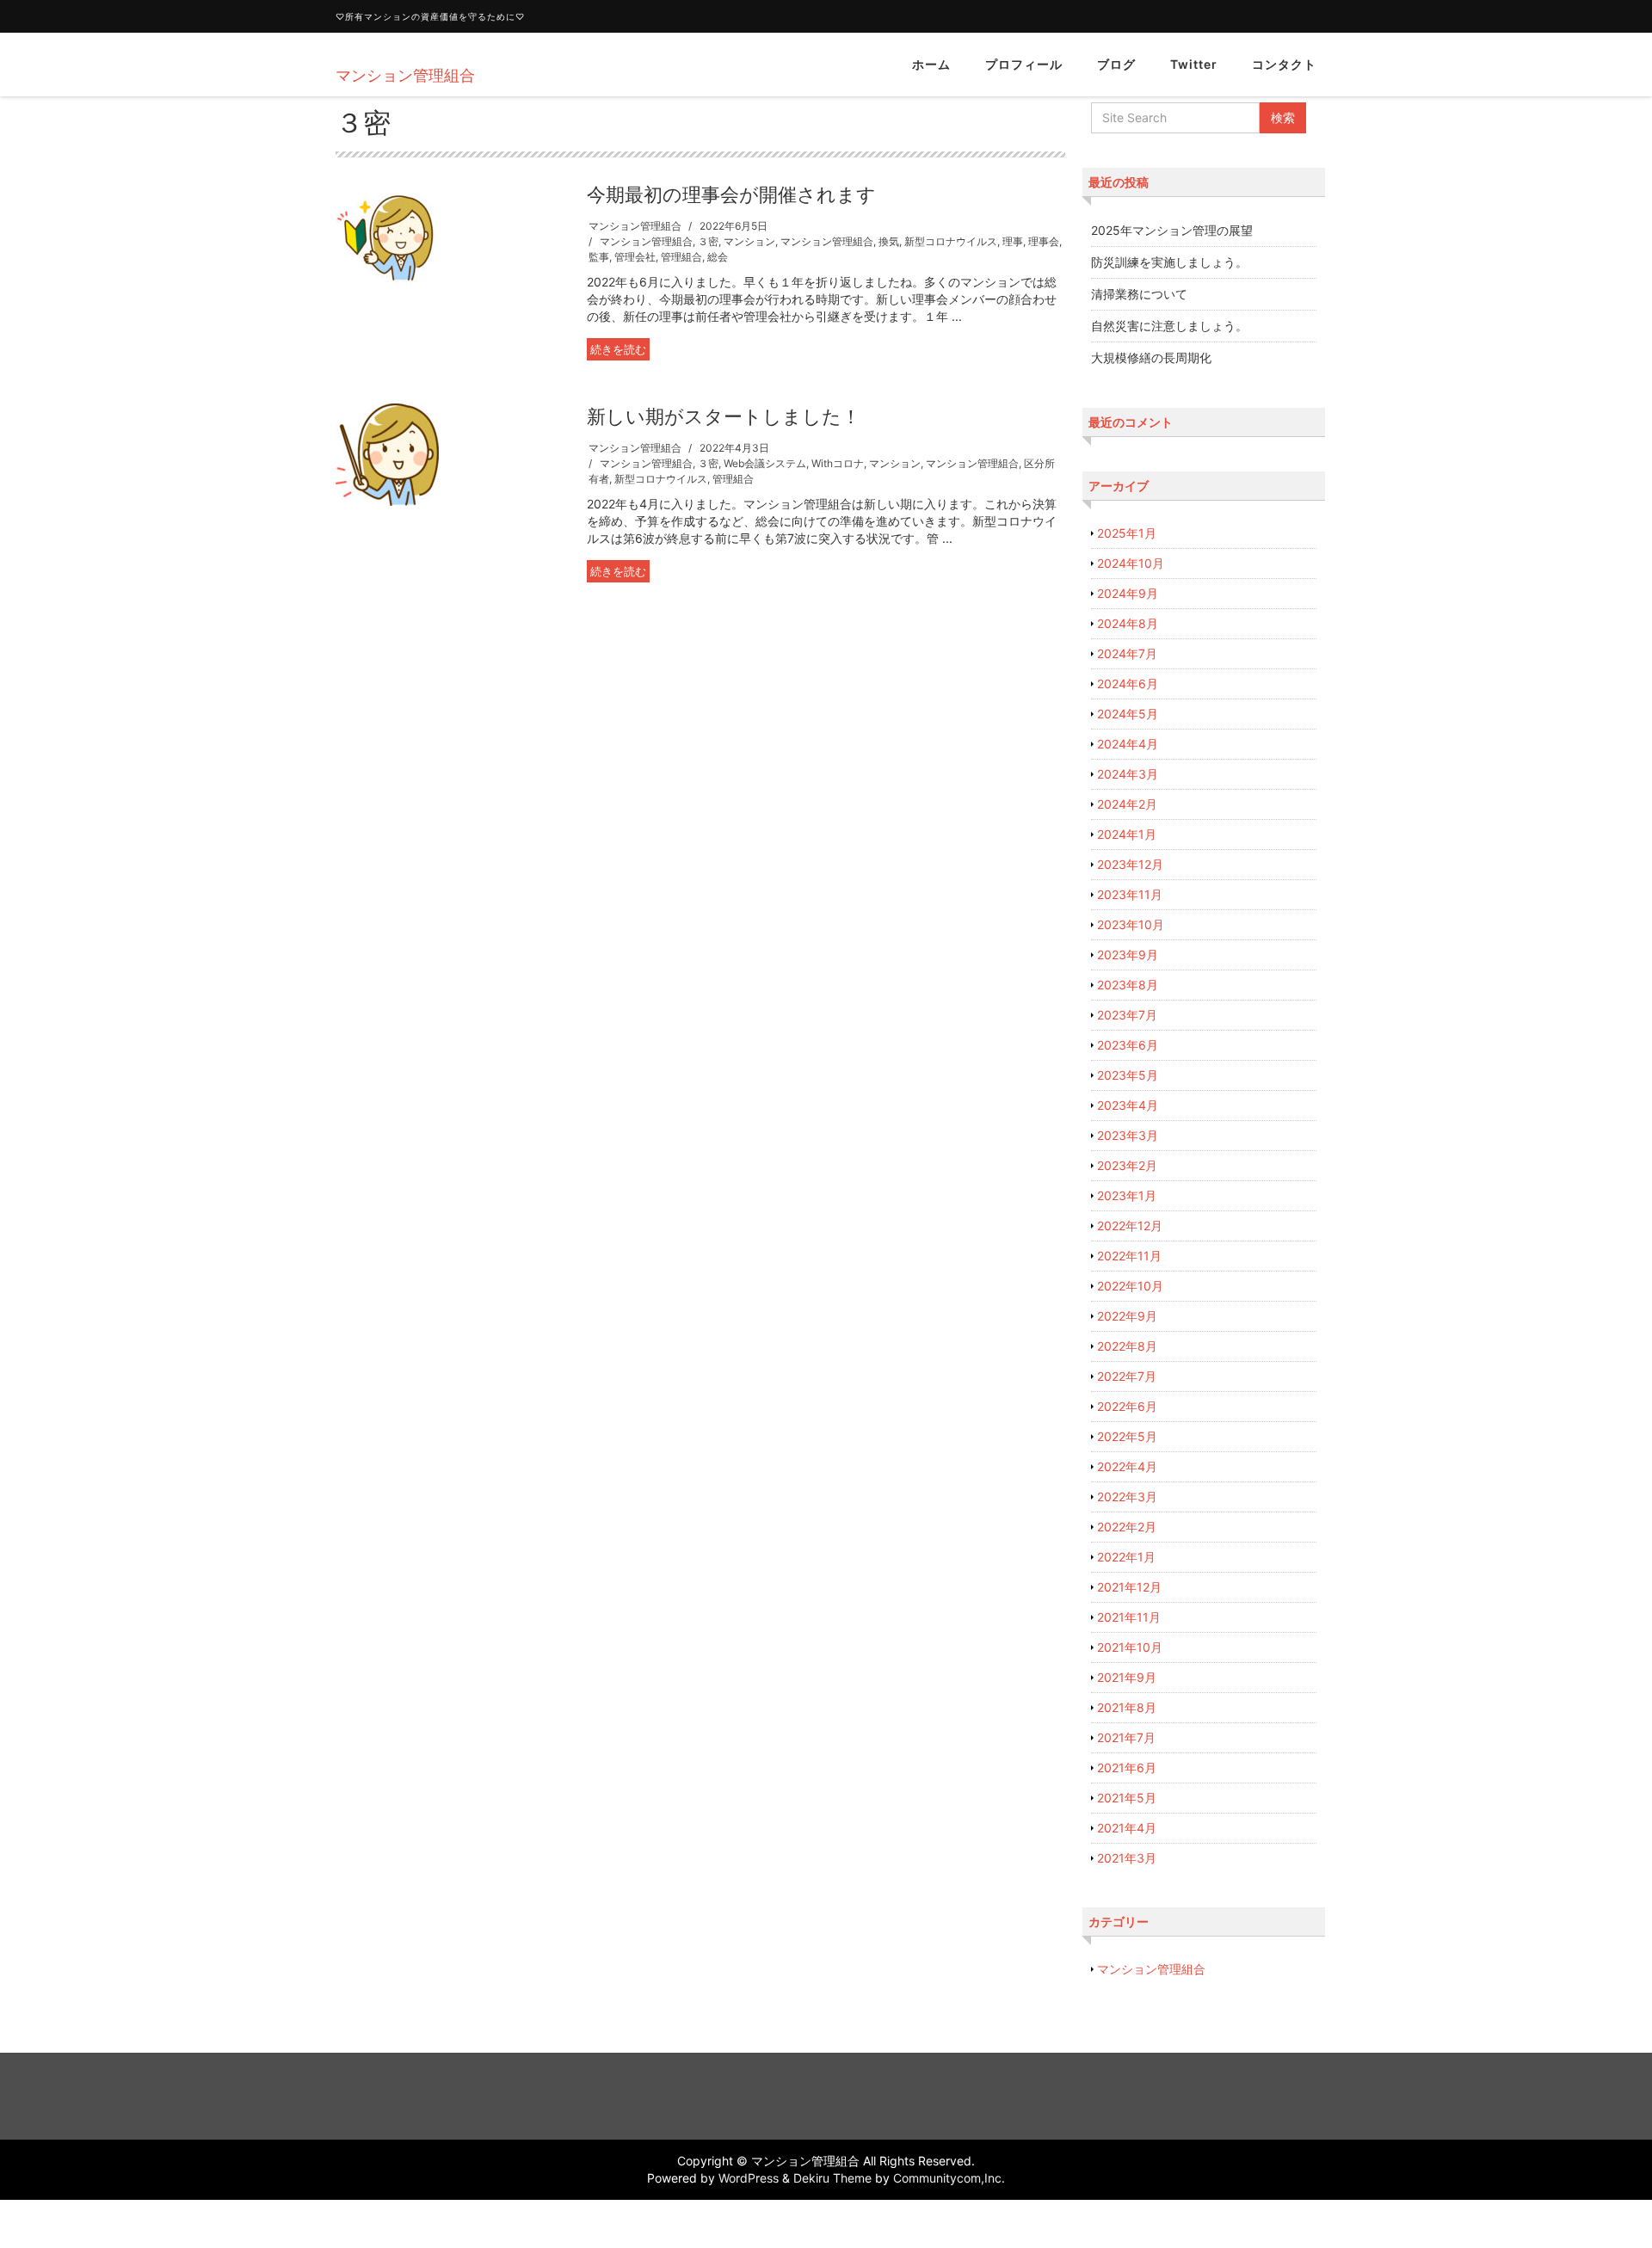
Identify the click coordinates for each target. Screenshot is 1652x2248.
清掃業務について (1139, 294)
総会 (718, 257)
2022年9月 (1127, 1316)
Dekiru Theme (832, 2178)
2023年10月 (1131, 924)
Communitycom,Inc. (949, 2178)
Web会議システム (765, 463)
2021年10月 (1130, 1647)
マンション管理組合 (635, 226)
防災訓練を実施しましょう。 (1169, 262)
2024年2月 (1127, 804)
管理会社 (635, 257)
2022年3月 (1127, 1497)
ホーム (931, 64)
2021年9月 (1127, 1677)
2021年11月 (1129, 1617)
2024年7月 (1127, 653)
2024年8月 (1128, 623)
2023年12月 (1130, 864)
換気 (889, 241)
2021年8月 (1127, 1707)
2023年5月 (1128, 1075)
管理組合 (681, 257)
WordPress (749, 2178)
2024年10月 (1131, 563)
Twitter (1194, 64)
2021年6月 (1127, 1768)
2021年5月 (1127, 1798)
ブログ (1116, 64)
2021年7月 (1126, 1737)
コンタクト (1284, 64)
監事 (599, 257)
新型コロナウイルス (951, 241)
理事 (1013, 241)
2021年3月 (1127, 1858)
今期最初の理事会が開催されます (731, 194)
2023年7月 (1127, 1015)
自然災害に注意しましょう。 (1169, 326)
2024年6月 (1128, 684)
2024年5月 (1128, 714)
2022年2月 (1127, 1527)
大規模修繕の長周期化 (1151, 357)
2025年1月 (1127, 533)
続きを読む (618, 349)
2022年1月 (1126, 1557)
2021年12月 (1129, 1587)
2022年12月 (1130, 1226)
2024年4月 (1128, 744)
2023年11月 (1130, 894)
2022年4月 (1127, 1466)
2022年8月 (1127, 1346)
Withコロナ (838, 463)
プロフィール (1024, 64)
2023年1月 (1127, 1195)
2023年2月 (1127, 1165)
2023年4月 (1128, 1105)
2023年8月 (1128, 985)
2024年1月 (1127, 834)
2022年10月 (1130, 1286)
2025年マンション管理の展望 (1172, 230)
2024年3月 (1128, 774)
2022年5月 (1127, 1436)
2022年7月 (1127, 1376)
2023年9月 (1128, 955)
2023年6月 (1128, 1045)
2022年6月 (1127, 1406)
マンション (749, 241)
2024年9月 (1128, 593)
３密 (708, 241)
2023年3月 (1128, 1135)
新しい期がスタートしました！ (724, 416)
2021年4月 (1127, 1828)
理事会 (1044, 241)
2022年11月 (1129, 1256)
